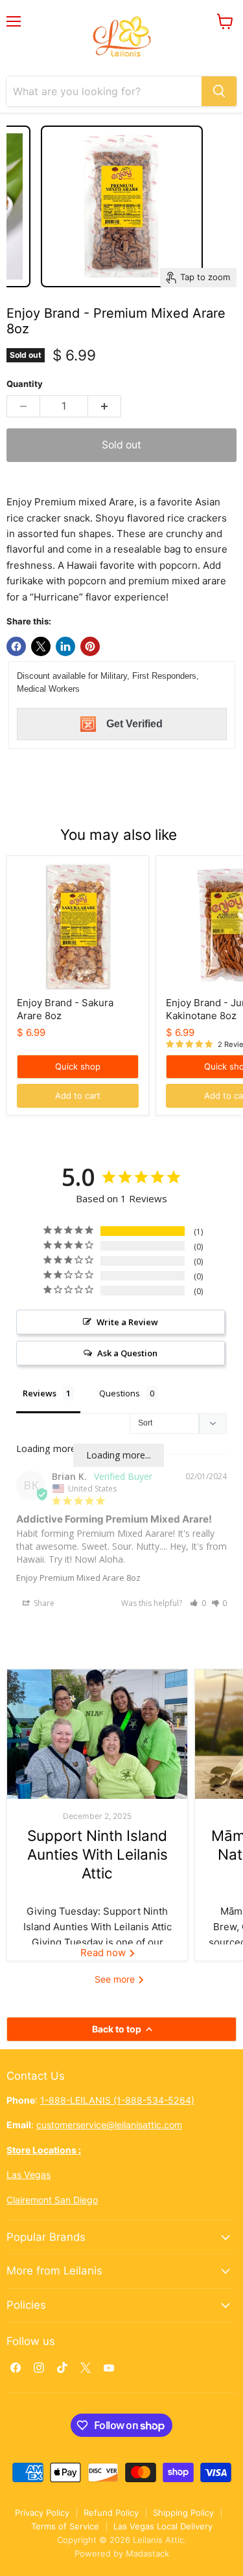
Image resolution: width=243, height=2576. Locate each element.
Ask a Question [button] (127, 1353)
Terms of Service (65, 2526)
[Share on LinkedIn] (65, 646)
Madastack (147, 2553)
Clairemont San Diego (52, 2200)
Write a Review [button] (127, 1322)
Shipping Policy (183, 2513)
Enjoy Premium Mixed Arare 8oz (78, 1578)
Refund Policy (111, 2513)
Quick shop (78, 1066)
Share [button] (43, 1603)
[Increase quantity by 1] (105, 406)
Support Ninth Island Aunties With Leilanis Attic (98, 1855)
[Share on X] (41, 646)
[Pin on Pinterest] (90, 646)
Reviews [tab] (40, 1393)
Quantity (25, 384)
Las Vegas (29, 2174)
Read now (104, 1953)
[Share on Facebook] (16, 646)
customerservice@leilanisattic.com (109, 2125)
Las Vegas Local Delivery (163, 2526)
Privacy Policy (42, 2513)
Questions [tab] (120, 1393)
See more (116, 1979)
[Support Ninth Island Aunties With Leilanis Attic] (97, 1734)
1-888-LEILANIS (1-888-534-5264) (117, 2100)
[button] (198, 1603)
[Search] (219, 91)
